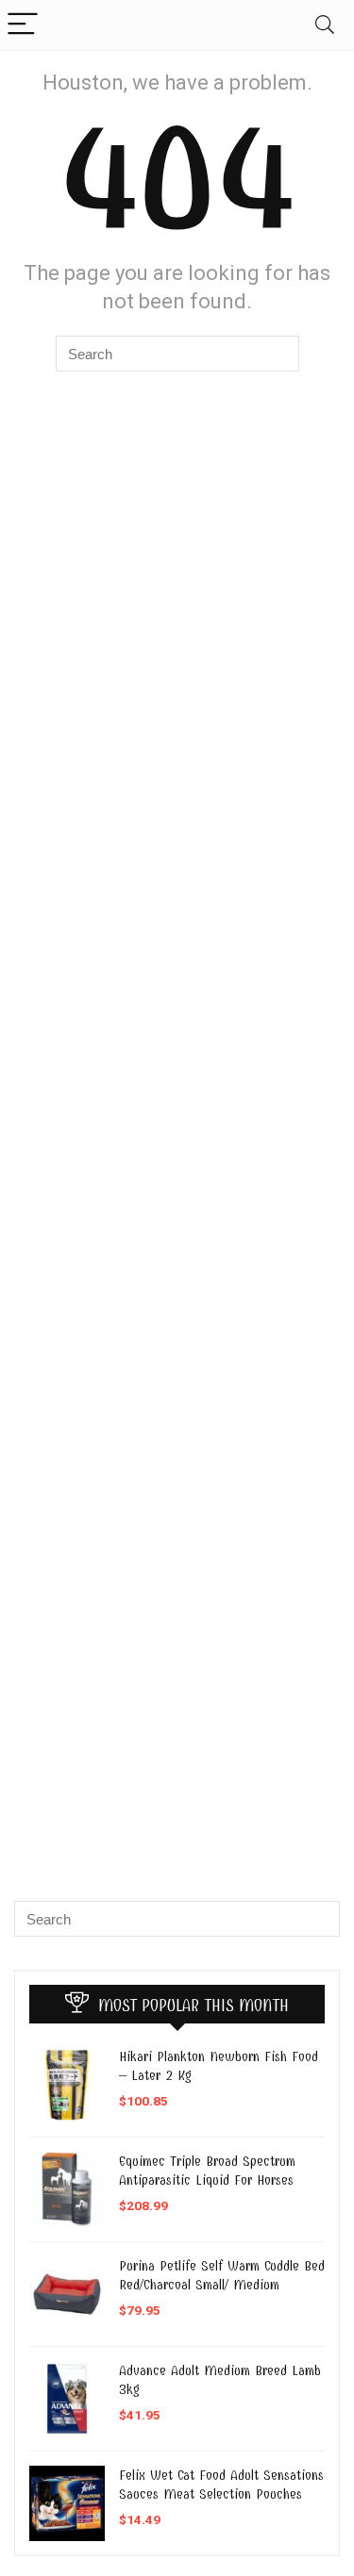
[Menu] (23, 25)
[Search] (325, 25)
